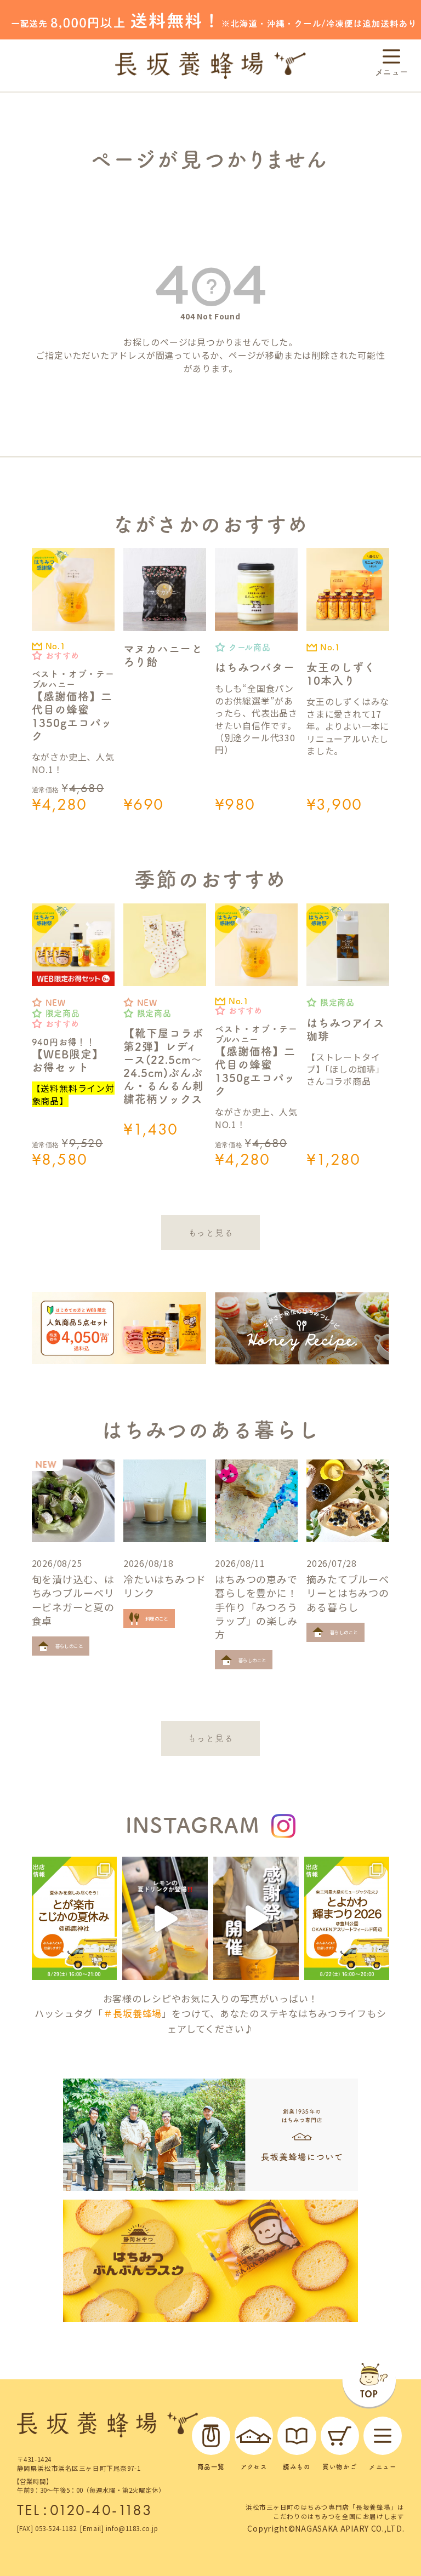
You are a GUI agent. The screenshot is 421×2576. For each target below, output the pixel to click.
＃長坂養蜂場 (132, 2013)
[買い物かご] (340, 2436)
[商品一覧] (211, 2436)
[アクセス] (254, 2436)
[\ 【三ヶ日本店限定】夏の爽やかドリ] (165, 1918)
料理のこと (157, 1618)
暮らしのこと (69, 1646)
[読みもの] (297, 2436)
